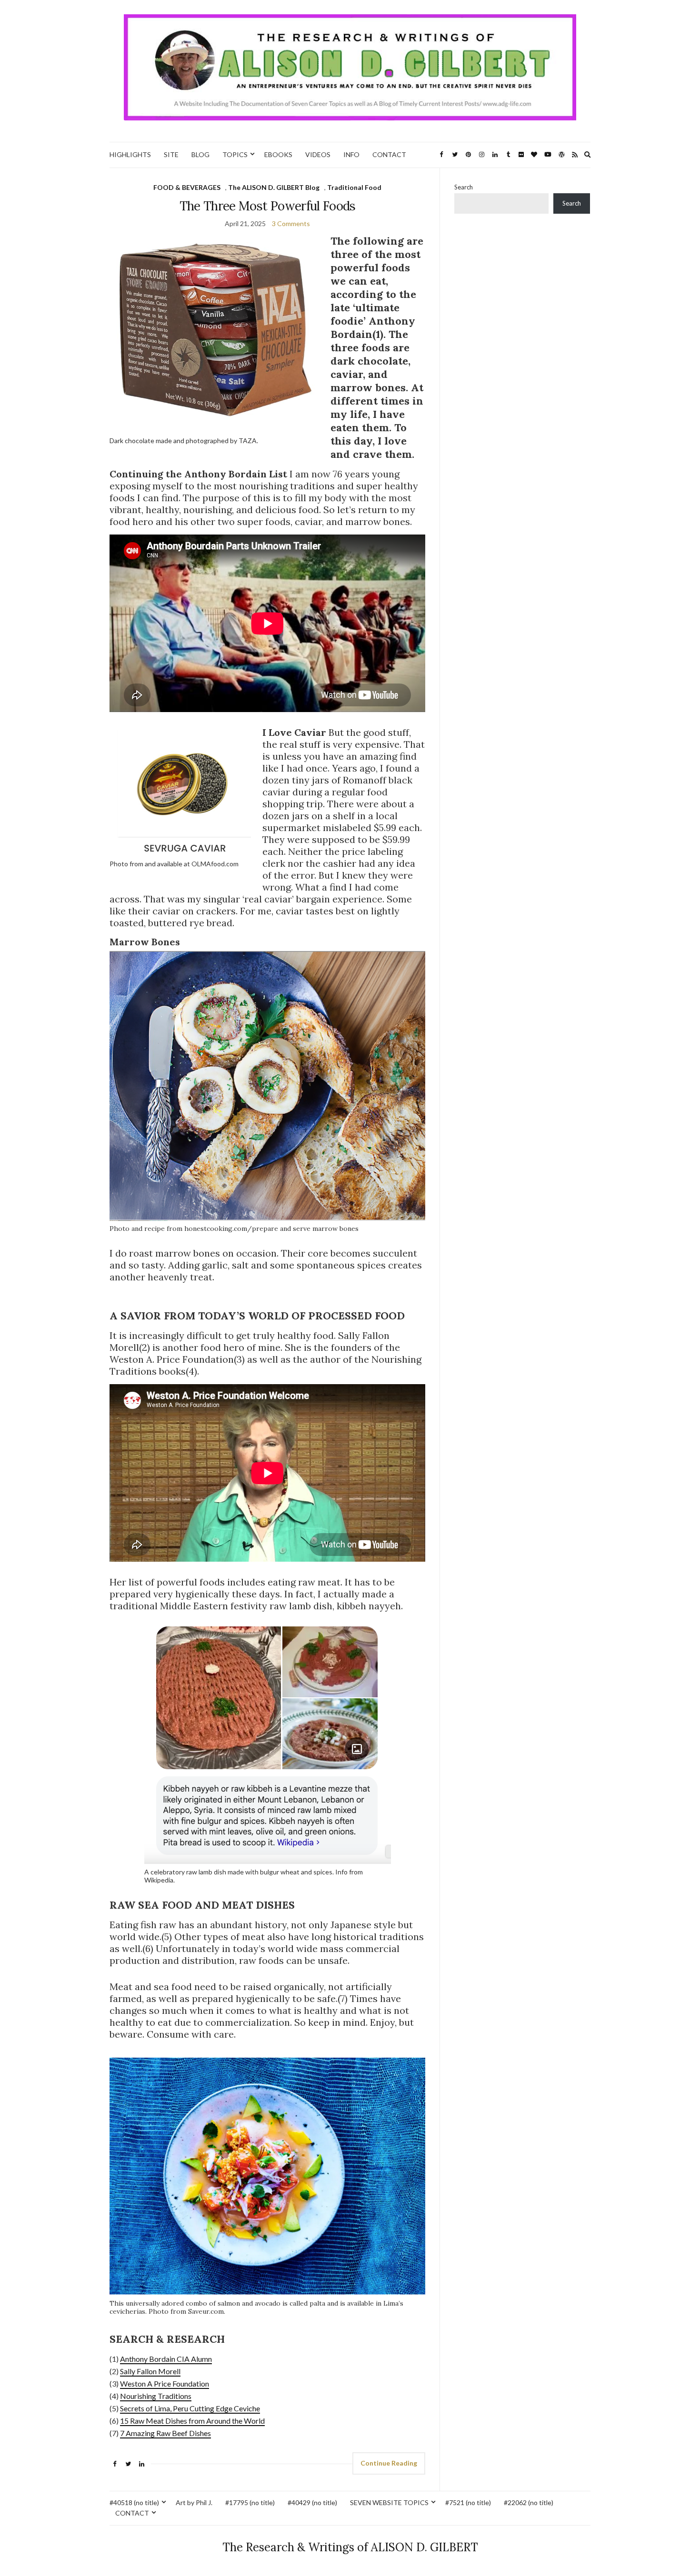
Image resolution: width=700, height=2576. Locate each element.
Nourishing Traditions (156, 2396)
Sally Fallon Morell (150, 2371)
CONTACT (389, 154)
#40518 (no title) (134, 2502)
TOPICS (235, 154)
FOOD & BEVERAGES (187, 187)
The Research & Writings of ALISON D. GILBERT (350, 2547)
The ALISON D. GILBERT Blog (274, 187)
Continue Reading (389, 2463)
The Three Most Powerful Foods (268, 206)
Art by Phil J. (194, 2502)
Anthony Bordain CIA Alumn (166, 2359)
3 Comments (291, 223)
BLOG (200, 154)
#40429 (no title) (312, 2502)
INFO (351, 154)
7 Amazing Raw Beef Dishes (165, 2433)
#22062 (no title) (529, 2502)
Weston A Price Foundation (165, 2383)
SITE (171, 154)
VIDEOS (318, 154)
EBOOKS (278, 154)
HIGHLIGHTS (130, 154)
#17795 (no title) (250, 2502)
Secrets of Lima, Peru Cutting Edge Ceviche (190, 2408)
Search (464, 187)
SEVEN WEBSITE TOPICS (389, 2502)
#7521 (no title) (468, 2502)
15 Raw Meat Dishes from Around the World (192, 2421)
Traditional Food (354, 187)
